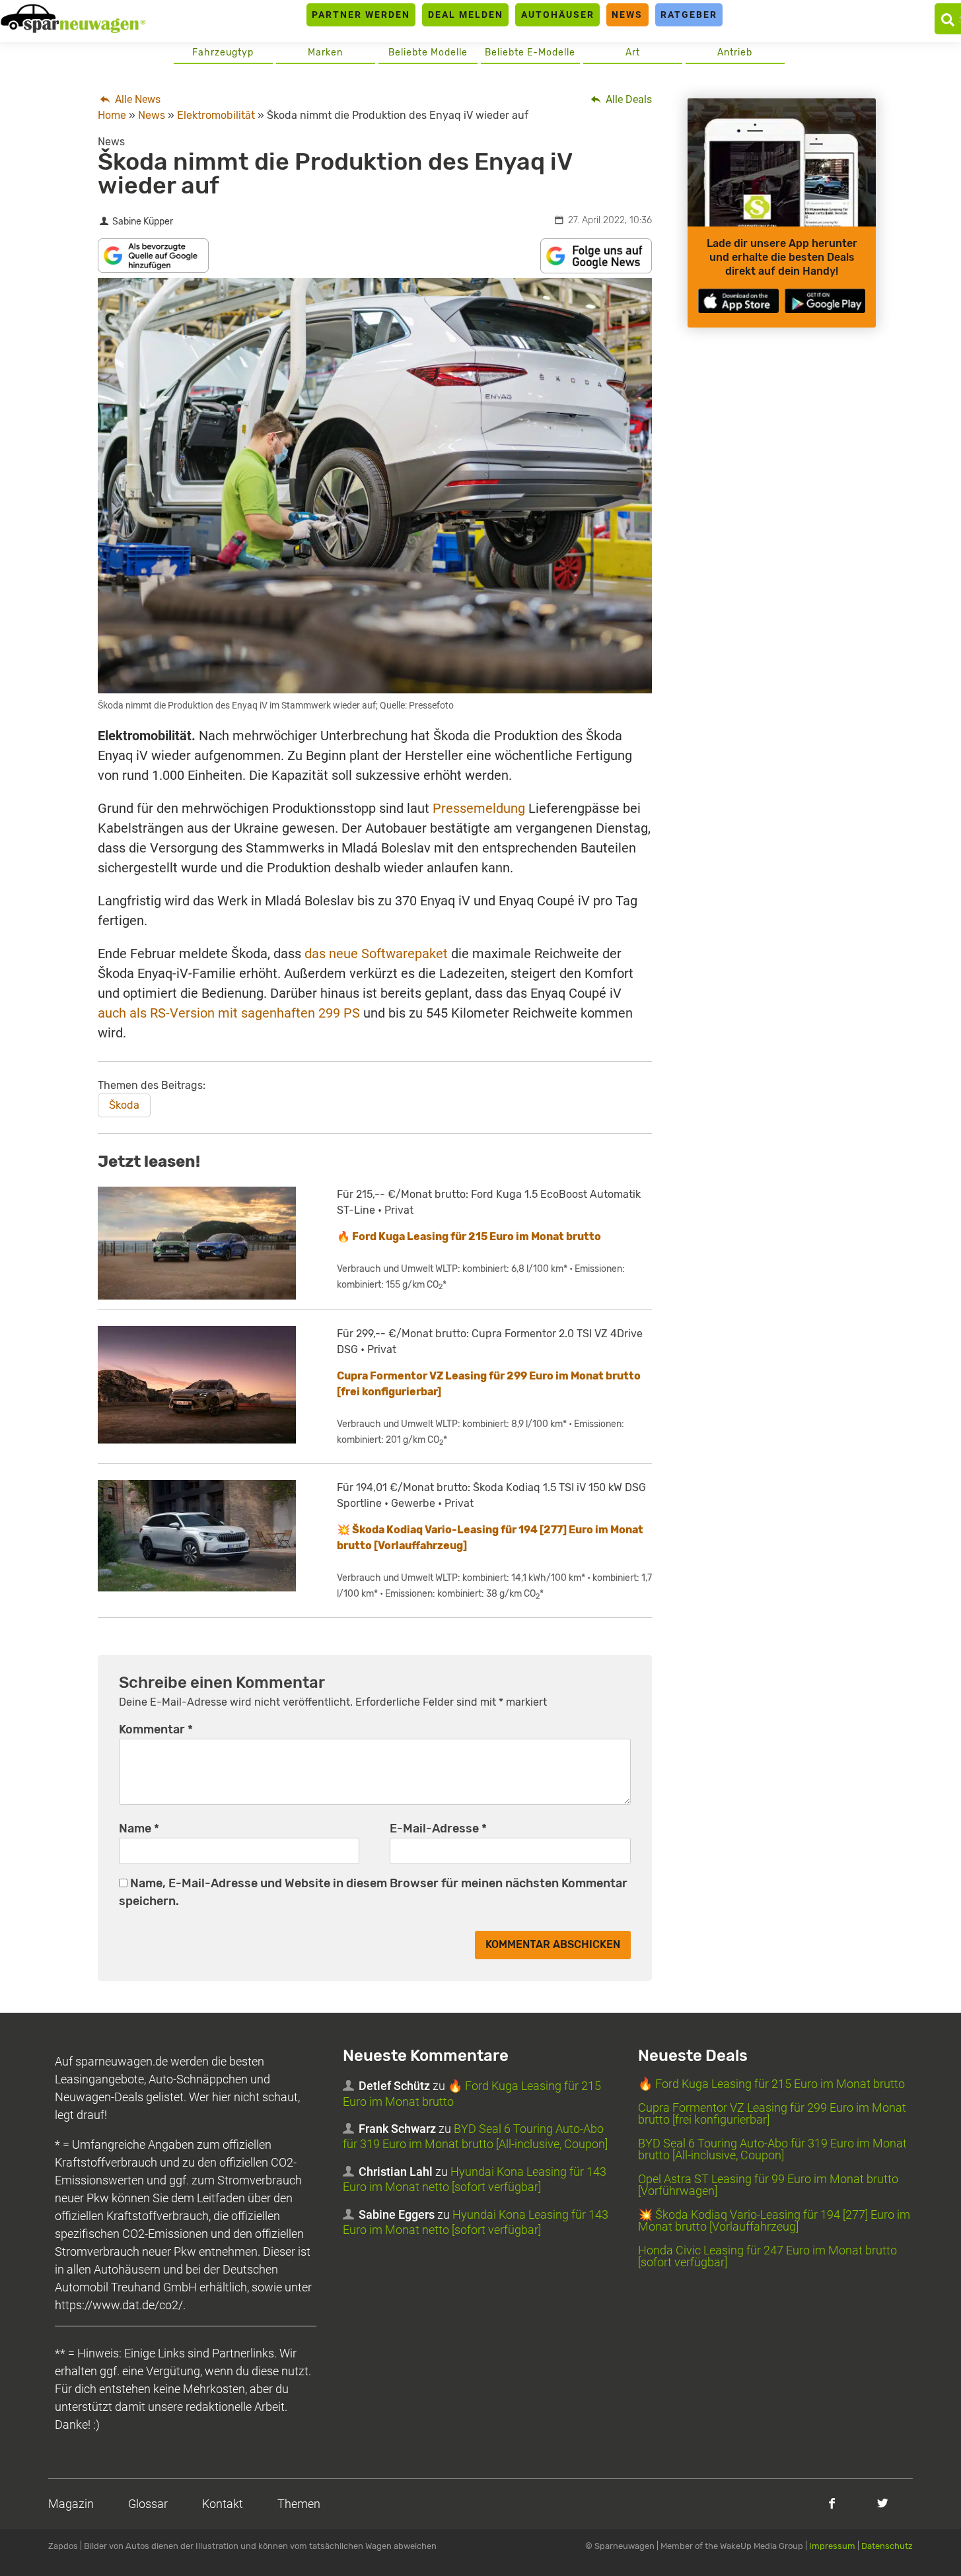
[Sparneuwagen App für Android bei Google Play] (825, 301)
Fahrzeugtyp (223, 52)
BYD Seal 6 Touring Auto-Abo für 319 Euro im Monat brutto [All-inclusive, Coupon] (772, 2149)
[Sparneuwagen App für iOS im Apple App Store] (738, 301)
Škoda (124, 1105)
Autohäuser (558, 15)
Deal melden (466, 15)
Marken (325, 52)
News (627, 15)
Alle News (136, 99)
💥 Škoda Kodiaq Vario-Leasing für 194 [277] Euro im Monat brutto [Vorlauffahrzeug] (774, 2220)
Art (633, 52)
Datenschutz (887, 2546)
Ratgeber (689, 15)
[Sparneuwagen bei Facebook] (832, 2503)
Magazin (71, 2504)
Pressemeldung (479, 808)
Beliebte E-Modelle (530, 52)
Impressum (832, 2546)
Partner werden (361, 15)
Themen (299, 2504)
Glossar (148, 2504)
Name (139, 1828)
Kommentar (156, 1729)
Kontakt (223, 2504)
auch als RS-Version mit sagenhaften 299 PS (229, 1013)
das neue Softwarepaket (376, 954)
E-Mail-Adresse (438, 1828)
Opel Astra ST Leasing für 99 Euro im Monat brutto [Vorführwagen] (768, 2185)
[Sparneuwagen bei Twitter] (883, 2503)
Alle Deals (627, 99)
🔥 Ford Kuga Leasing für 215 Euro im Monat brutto (469, 1236)
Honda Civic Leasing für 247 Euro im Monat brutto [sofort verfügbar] (767, 2256)
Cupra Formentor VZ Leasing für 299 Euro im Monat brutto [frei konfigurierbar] (772, 2113)
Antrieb (735, 52)
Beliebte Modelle (428, 52)
